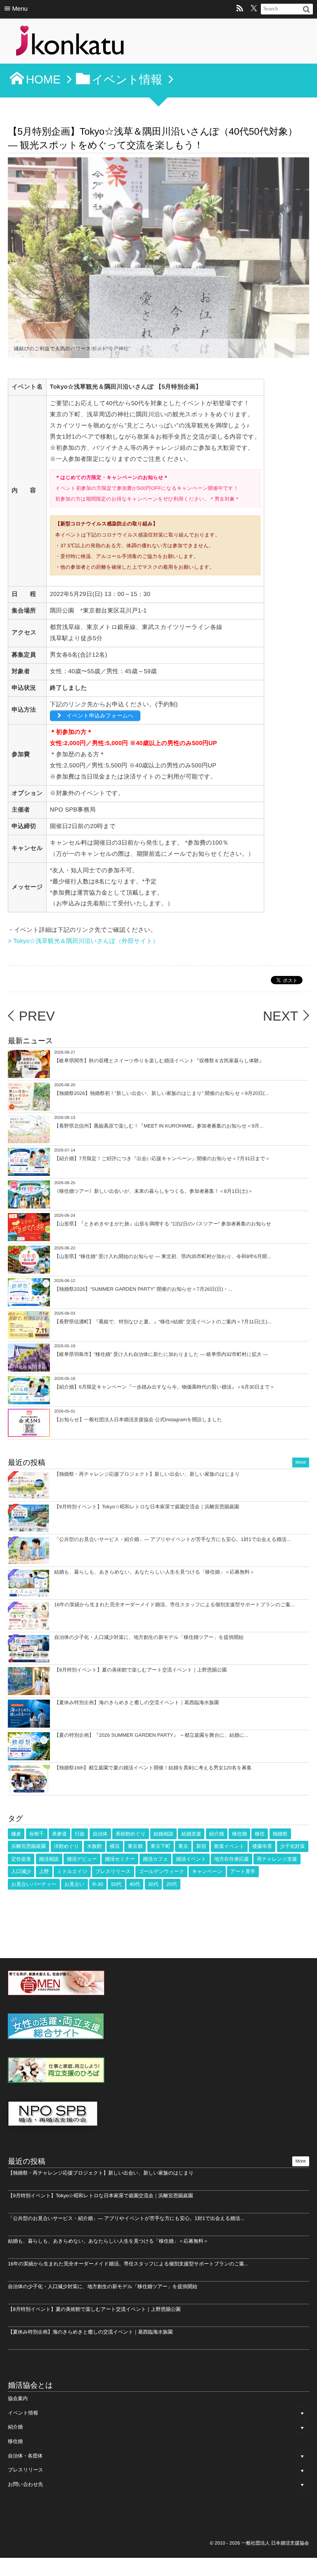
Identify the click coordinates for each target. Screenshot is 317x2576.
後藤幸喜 (262, 1846)
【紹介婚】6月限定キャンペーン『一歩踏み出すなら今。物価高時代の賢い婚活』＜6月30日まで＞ (164, 1387)
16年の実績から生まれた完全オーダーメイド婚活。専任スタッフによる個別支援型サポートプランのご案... (174, 1605)
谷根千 (37, 1834)
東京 (183, 1846)
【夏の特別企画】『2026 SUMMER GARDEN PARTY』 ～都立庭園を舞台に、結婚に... (151, 1735)
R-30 (98, 1884)
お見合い (75, 1884)
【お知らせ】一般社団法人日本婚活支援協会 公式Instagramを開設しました (138, 1420)
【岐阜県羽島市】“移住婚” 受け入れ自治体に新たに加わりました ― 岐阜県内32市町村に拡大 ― (161, 1354)
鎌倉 (16, 1834)
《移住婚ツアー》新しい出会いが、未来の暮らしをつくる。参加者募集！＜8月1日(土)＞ (153, 1191)
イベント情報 (23, 2413)
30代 (153, 1884)
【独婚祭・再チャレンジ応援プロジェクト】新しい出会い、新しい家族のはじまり (147, 1474)
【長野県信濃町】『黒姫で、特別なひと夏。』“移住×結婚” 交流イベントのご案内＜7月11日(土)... (163, 1322)
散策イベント (229, 1846)
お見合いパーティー (34, 1884)
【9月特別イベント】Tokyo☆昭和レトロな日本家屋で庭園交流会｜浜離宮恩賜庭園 (147, 1507)
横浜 (115, 1846)
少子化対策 (293, 1846)
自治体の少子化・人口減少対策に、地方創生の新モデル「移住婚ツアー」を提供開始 (149, 1637)
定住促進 (21, 1859)
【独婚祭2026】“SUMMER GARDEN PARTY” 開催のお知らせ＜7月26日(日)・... (143, 1289)
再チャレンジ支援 (277, 1859)
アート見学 (243, 1871)
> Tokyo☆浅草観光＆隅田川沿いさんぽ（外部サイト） (83, 941)
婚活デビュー (82, 1859)
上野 (44, 1871)
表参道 (59, 1834)
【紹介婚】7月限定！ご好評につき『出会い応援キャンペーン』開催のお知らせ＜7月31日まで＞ (162, 1159)
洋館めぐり (67, 1846)
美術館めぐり (131, 1834)
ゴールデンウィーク (161, 1871)
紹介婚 (217, 1834)
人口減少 (21, 1871)
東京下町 (161, 1846)
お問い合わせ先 (25, 2484)
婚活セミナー (120, 1859)
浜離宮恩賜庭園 (28, 1846)
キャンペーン (207, 1871)
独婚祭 (280, 1834)
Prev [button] (20, 258)
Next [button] (297, 258)
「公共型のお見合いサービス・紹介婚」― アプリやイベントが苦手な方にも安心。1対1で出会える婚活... (172, 1539)
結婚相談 (163, 1834)
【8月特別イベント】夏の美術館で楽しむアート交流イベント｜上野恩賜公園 (140, 1670)
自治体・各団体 (25, 2456)
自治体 (100, 1834)
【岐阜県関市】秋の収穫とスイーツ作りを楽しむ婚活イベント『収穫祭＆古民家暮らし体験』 (159, 1061)
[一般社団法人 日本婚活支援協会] (70, 43)
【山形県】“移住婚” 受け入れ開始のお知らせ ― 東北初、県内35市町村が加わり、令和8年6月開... (162, 1256)
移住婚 (239, 1834)
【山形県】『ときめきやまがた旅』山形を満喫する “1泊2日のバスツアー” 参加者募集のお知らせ (163, 1224)
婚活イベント (191, 1859)
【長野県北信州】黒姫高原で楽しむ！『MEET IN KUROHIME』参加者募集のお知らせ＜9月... (159, 1126)
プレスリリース (113, 1871)
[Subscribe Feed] (240, 9)
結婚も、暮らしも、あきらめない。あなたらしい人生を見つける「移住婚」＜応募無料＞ (154, 1572)
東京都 (135, 1846)
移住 (260, 1834)
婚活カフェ (155, 1859)
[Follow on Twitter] (254, 9)
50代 (116, 1884)
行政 (80, 1834)
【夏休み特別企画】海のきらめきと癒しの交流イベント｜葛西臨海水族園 (136, 1702)
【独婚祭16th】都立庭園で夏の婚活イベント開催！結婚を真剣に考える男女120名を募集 (153, 1768)
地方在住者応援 (232, 1859)
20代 (172, 1884)
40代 (135, 1884)
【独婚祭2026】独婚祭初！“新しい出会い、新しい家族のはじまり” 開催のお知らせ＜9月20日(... (161, 1093)
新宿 (201, 1846)
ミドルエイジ (72, 1871)
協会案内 (18, 2398)
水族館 (95, 1846)
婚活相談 (49, 1859)
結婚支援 (191, 1834)
